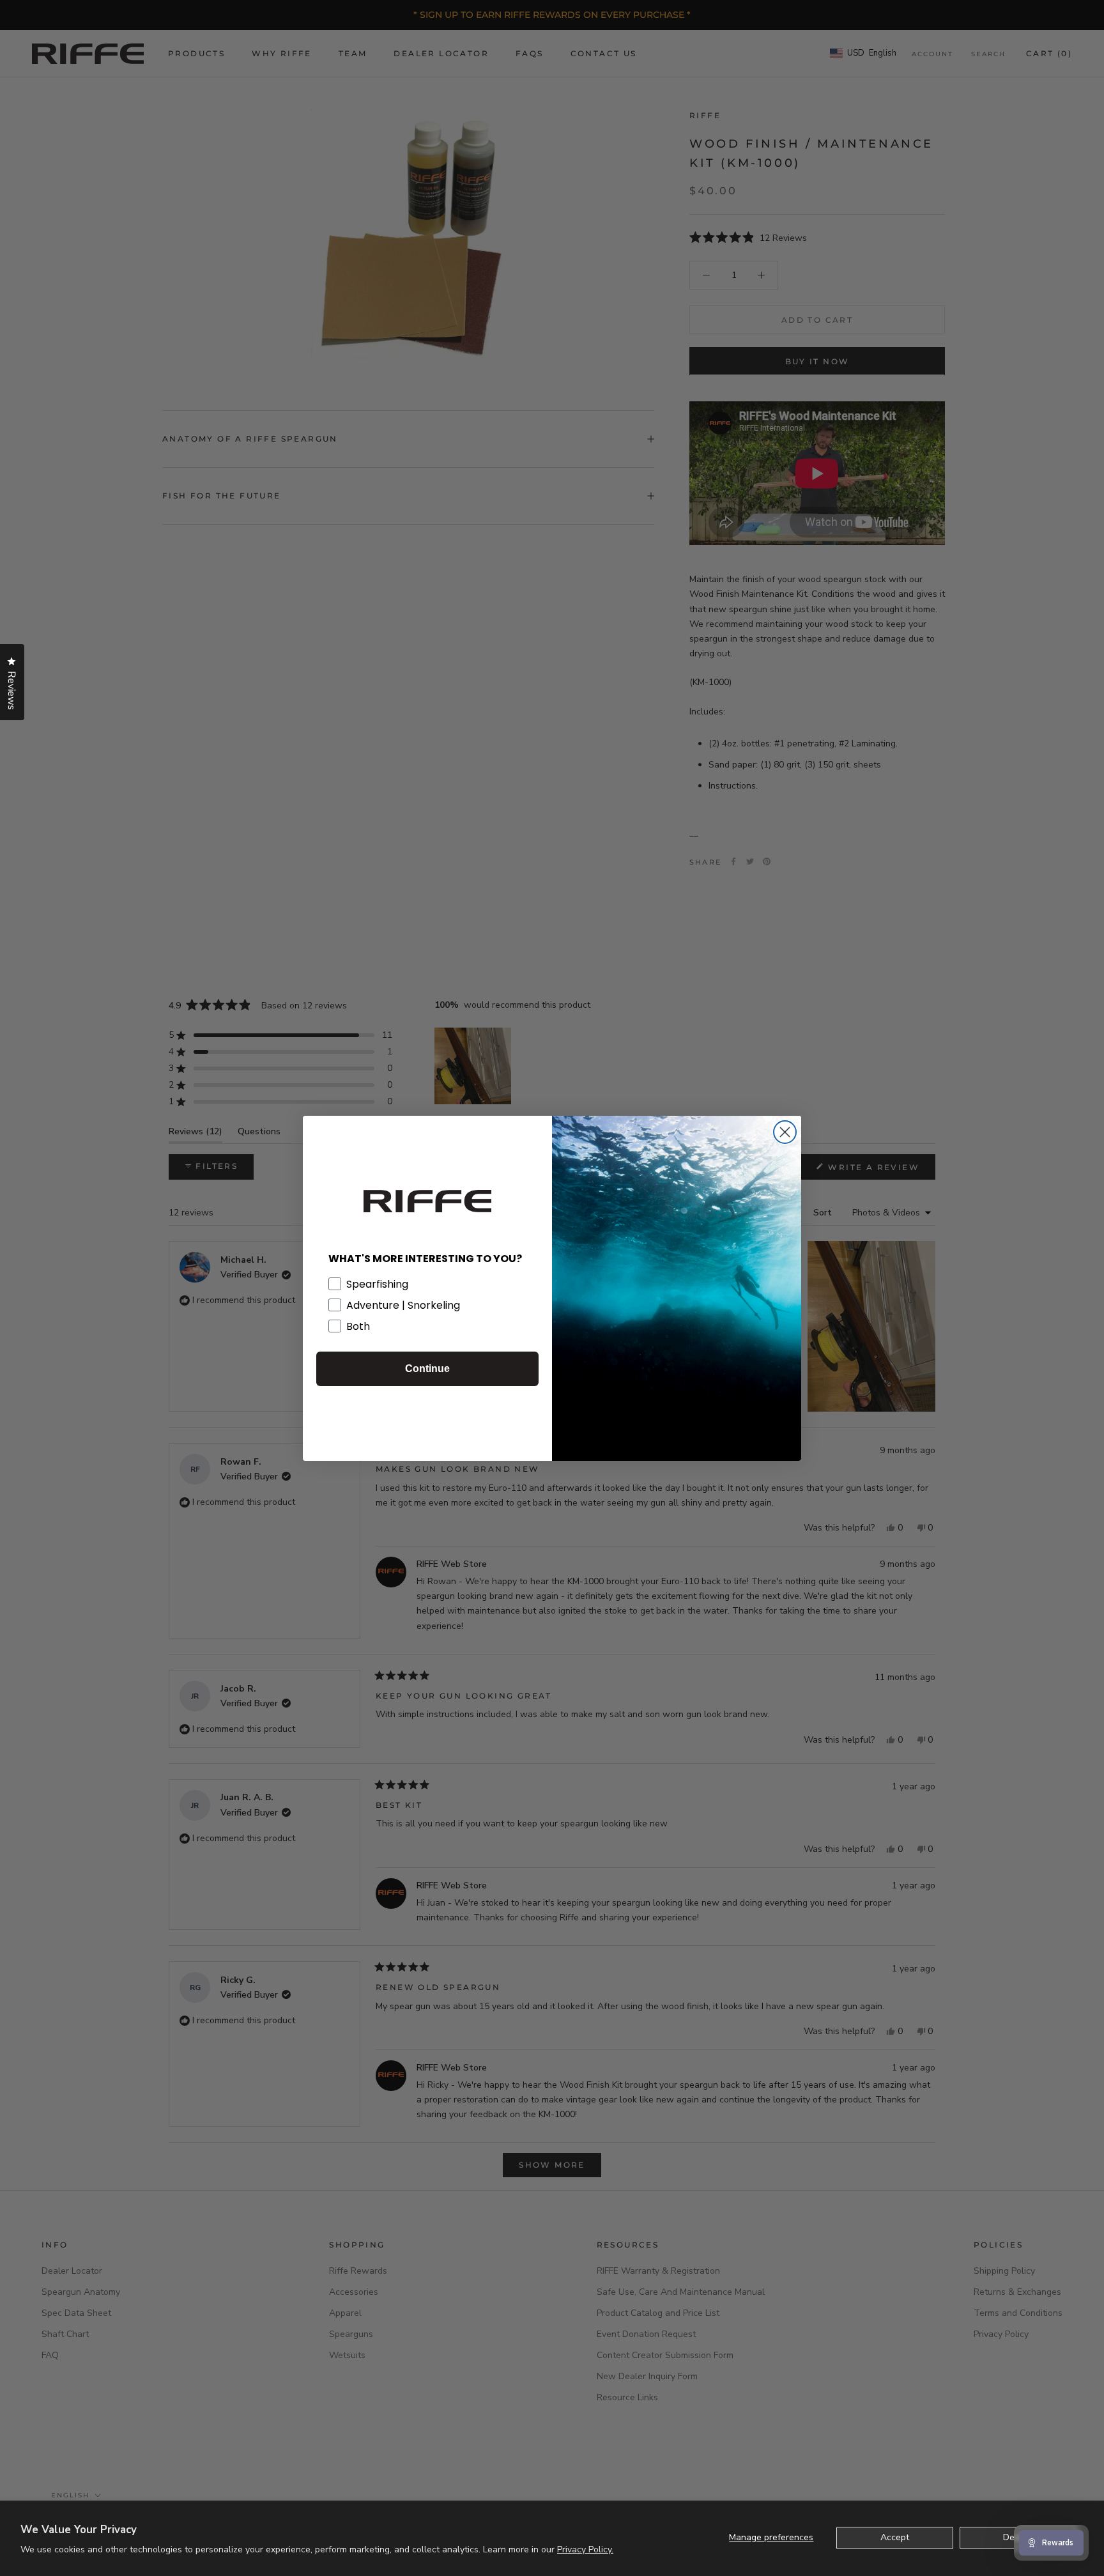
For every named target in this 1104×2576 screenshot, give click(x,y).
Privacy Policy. (585, 2549)
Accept (895, 2537)
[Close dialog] (785, 1132)
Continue (427, 1369)
